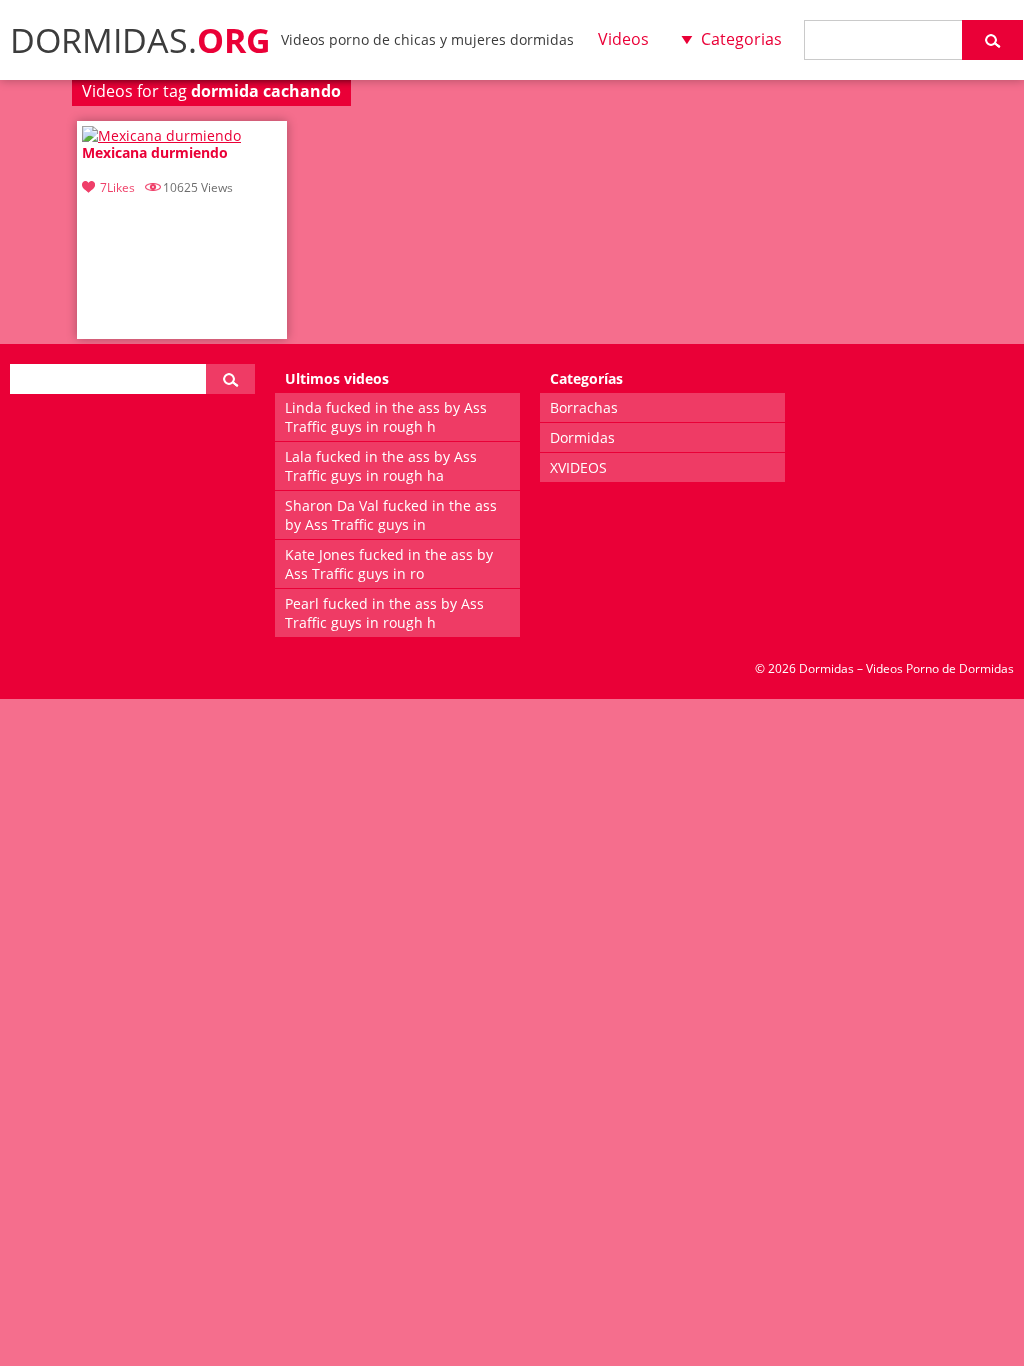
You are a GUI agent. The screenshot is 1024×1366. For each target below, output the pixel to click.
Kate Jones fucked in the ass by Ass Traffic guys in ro (389, 564)
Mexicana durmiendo (155, 153)
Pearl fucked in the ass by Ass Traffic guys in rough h (384, 613)
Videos (623, 39)
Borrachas (584, 407)
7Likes (117, 187)
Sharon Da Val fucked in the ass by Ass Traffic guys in (391, 515)
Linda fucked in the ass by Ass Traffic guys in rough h (386, 417)
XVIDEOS (578, 467)
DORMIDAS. (140, 40)
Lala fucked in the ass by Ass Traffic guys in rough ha (381, 466)
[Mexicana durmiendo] (161, 135)
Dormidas (582, 437)
